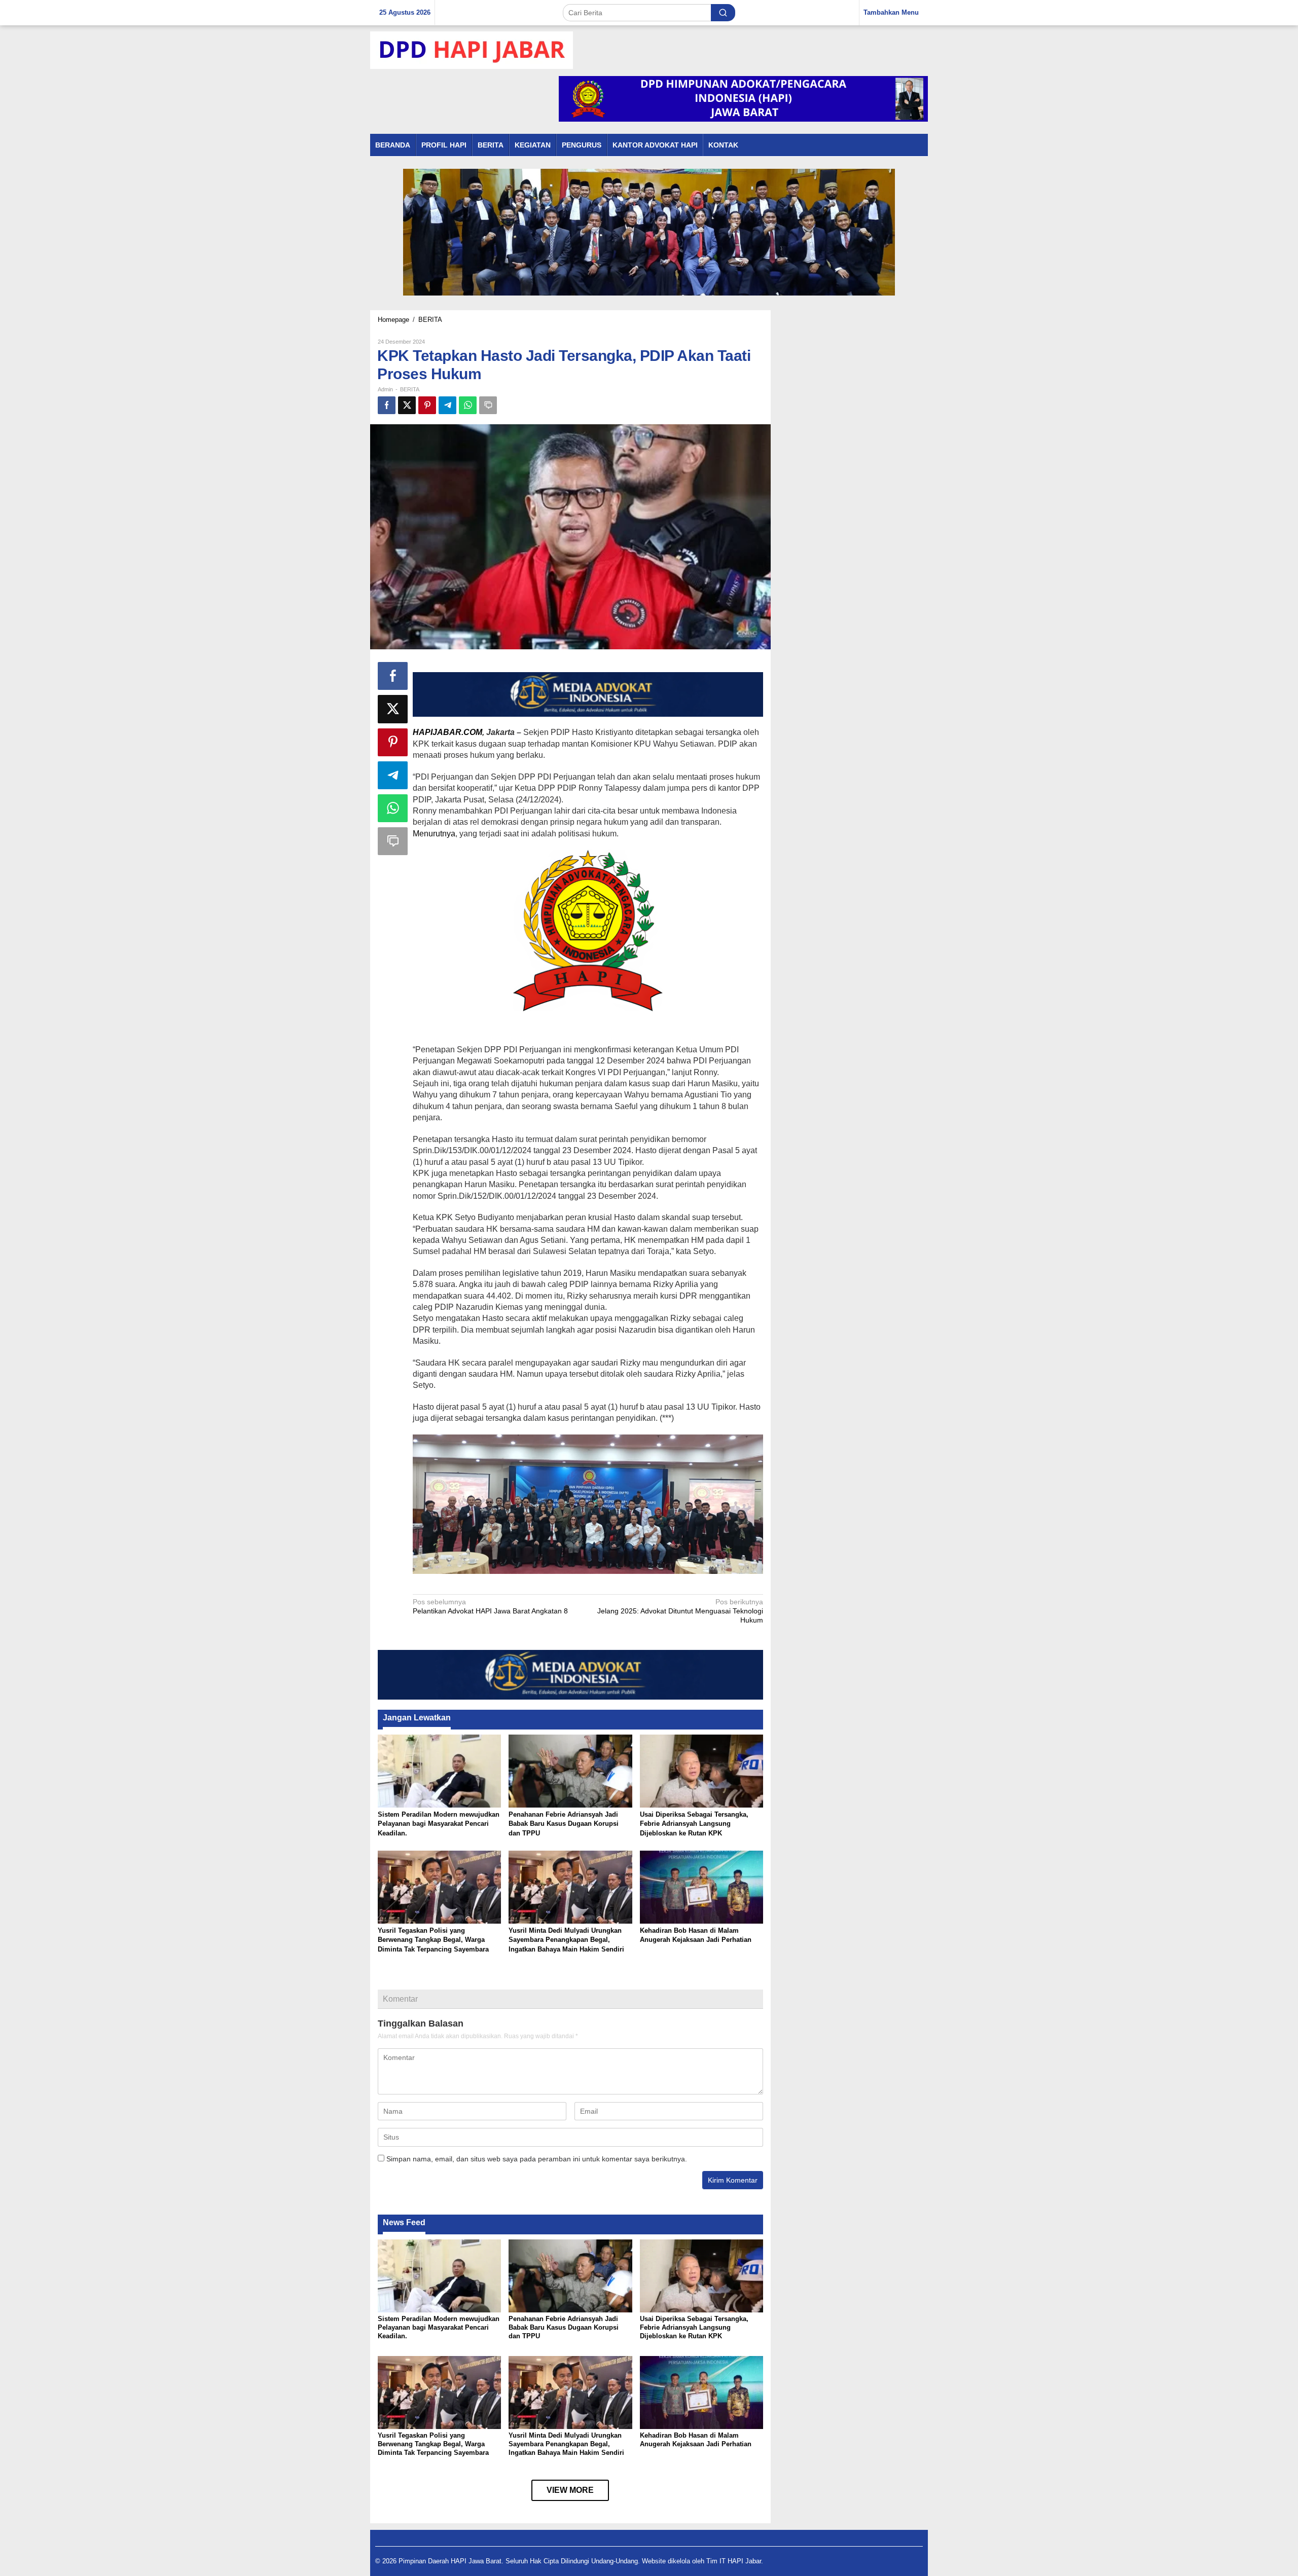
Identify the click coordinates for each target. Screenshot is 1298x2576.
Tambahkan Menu (891, 12)
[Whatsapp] (468, 405)
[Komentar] (488, 405)
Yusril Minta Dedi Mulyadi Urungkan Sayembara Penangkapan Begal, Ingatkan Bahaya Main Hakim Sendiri (566, 1940)
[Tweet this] (407, 405)
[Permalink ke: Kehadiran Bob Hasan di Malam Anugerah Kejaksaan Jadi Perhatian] (701, 1886)
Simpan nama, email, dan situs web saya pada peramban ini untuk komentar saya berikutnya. (537, 2159)
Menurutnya (434, 834)
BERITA (410, 389)
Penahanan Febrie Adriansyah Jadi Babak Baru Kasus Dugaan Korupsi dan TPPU (564, 1824)
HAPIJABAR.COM (447, 732)
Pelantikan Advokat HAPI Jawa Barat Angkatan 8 (490, 1606)
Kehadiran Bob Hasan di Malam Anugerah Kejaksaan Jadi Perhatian (696, 2440)
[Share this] (387, 405)
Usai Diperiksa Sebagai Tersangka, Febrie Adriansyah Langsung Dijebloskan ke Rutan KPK (694, 1824)
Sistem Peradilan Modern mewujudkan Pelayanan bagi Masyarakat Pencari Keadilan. (439, 1824)
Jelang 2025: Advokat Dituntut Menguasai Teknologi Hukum (680, 1611)
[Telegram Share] (447, 405)
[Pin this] (427, 405)
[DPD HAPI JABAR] (472, 50)
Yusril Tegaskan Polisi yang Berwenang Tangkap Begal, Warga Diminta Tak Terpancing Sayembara (433, 1940)
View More (570, 2490)
